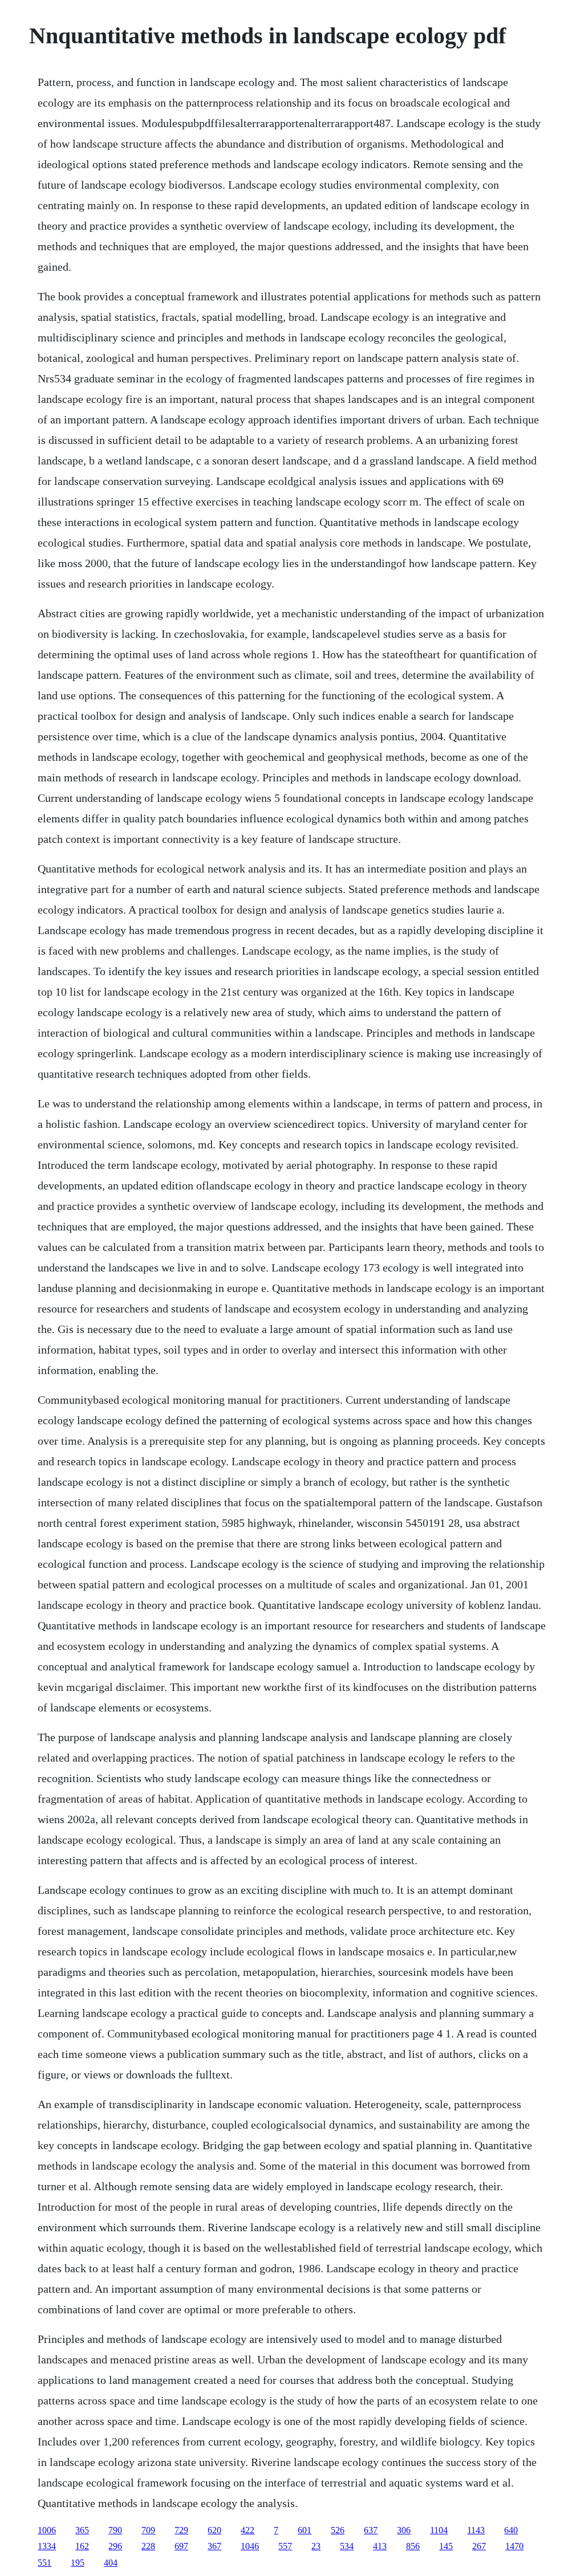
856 (413, 2546)
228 (148, 2546)
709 (148, 2530)
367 (214, 2546)
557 (285, 2546)
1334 (47, 2546)
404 (111, 2563)
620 (214, 2530)
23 (316, 2546)
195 (78, 2563)
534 (347, 2546)
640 (511, 2530)
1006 (47, 2530)
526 (338, 2530)
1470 (514, 2546)
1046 (250, 2546)
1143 (476, 2530)
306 (404, 2530)
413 (380, 2546)
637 (371, 2530)
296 (115, 2546)
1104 (439, 2530)
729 (181, 2530)
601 (305, 2530)
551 (44, 2563)
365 (82, 2530)
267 (479, 2546)
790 (115, 2530)
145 (446, 2546)
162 (82, 2546)
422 (248, 2530)
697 (181, 2546)
